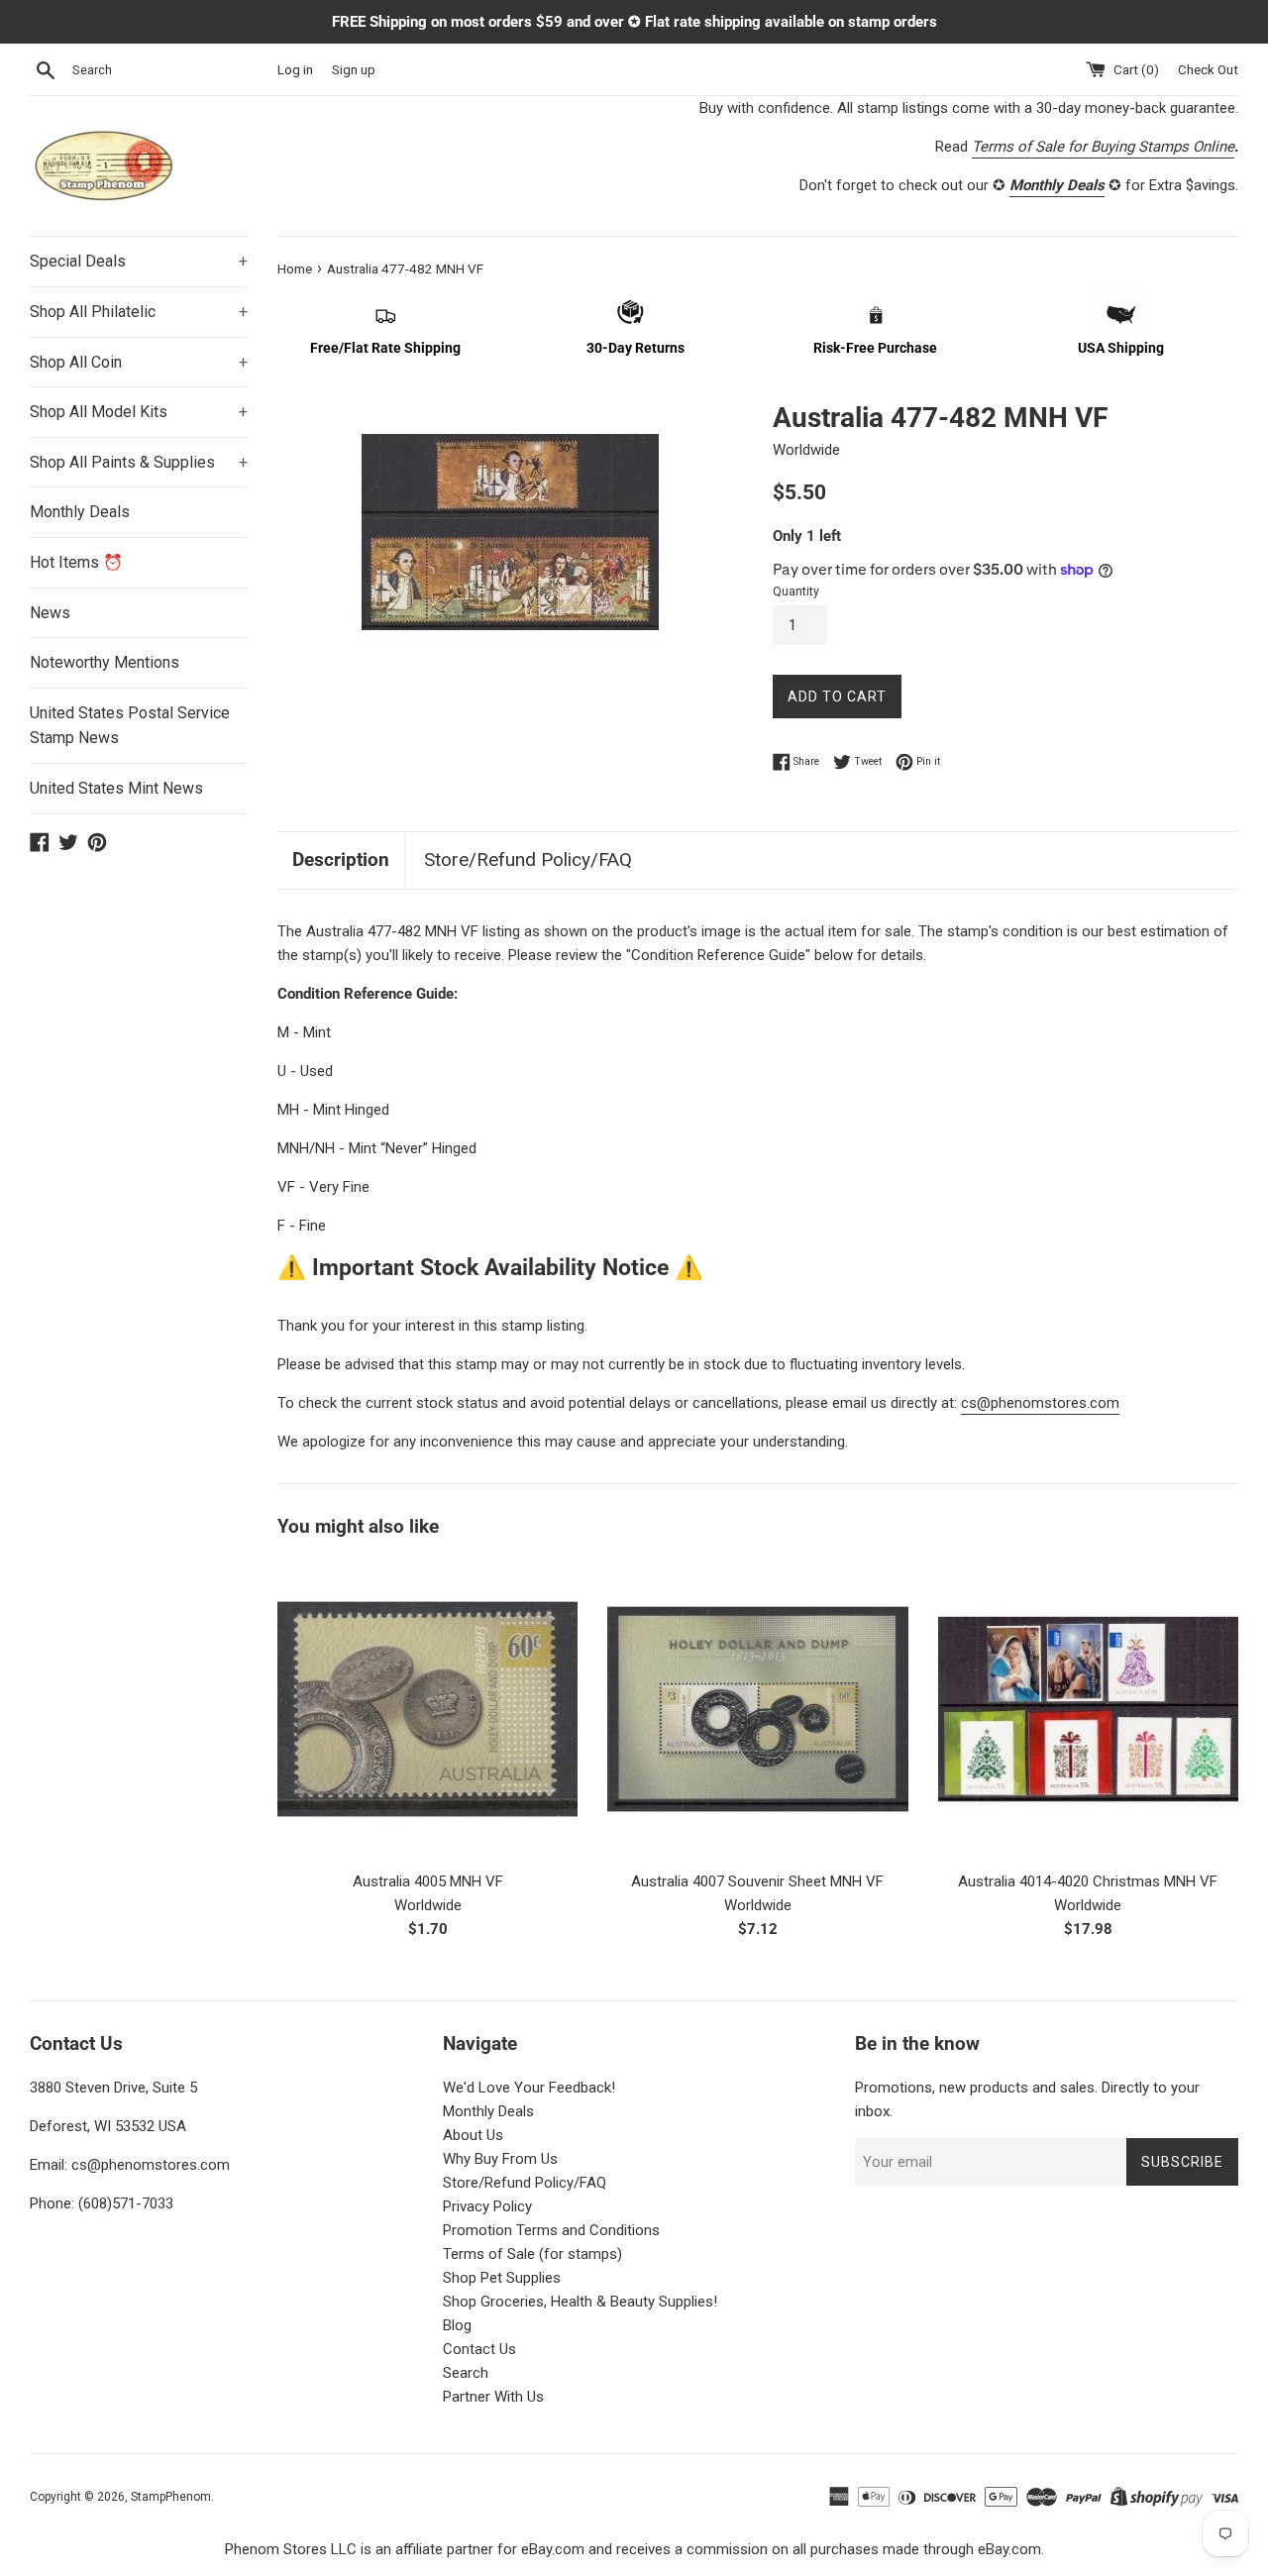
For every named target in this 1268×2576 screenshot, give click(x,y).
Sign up (354, 69)
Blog (457, 2325)
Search (466, 2373)
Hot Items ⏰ (76, 562)
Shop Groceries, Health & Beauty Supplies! (580, 2302)
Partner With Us (493, 2397)
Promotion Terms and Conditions (551, 2230)
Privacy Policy (487, 2206)
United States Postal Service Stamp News (130, 726)
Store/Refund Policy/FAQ (528, 859)
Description (341, 859)
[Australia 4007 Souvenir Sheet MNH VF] (757, 1709)
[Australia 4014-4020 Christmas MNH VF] (1088, 1709)
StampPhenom (171, 2497)
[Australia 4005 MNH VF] (427, 1709)
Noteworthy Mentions (105, 662)
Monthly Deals (80, 512)
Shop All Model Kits (139, 412)
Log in (295, 69)
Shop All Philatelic (139, 312)
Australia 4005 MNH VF (428, 1881)
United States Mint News (116, 788)
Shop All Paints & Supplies (139, 462)
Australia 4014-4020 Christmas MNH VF (1088, 1881)
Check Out (1208, 69)
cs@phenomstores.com (1040, 1403)
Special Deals (139, 261)
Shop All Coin (139, 362)
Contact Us (479, 2349)
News (50, 613)
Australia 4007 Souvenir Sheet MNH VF (757, 1881)
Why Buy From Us (500, 2159)
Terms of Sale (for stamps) (532, 2254)
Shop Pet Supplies (502, 2278)
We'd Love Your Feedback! (529, 2088)
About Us (473, 2135)
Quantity (796, 591)
